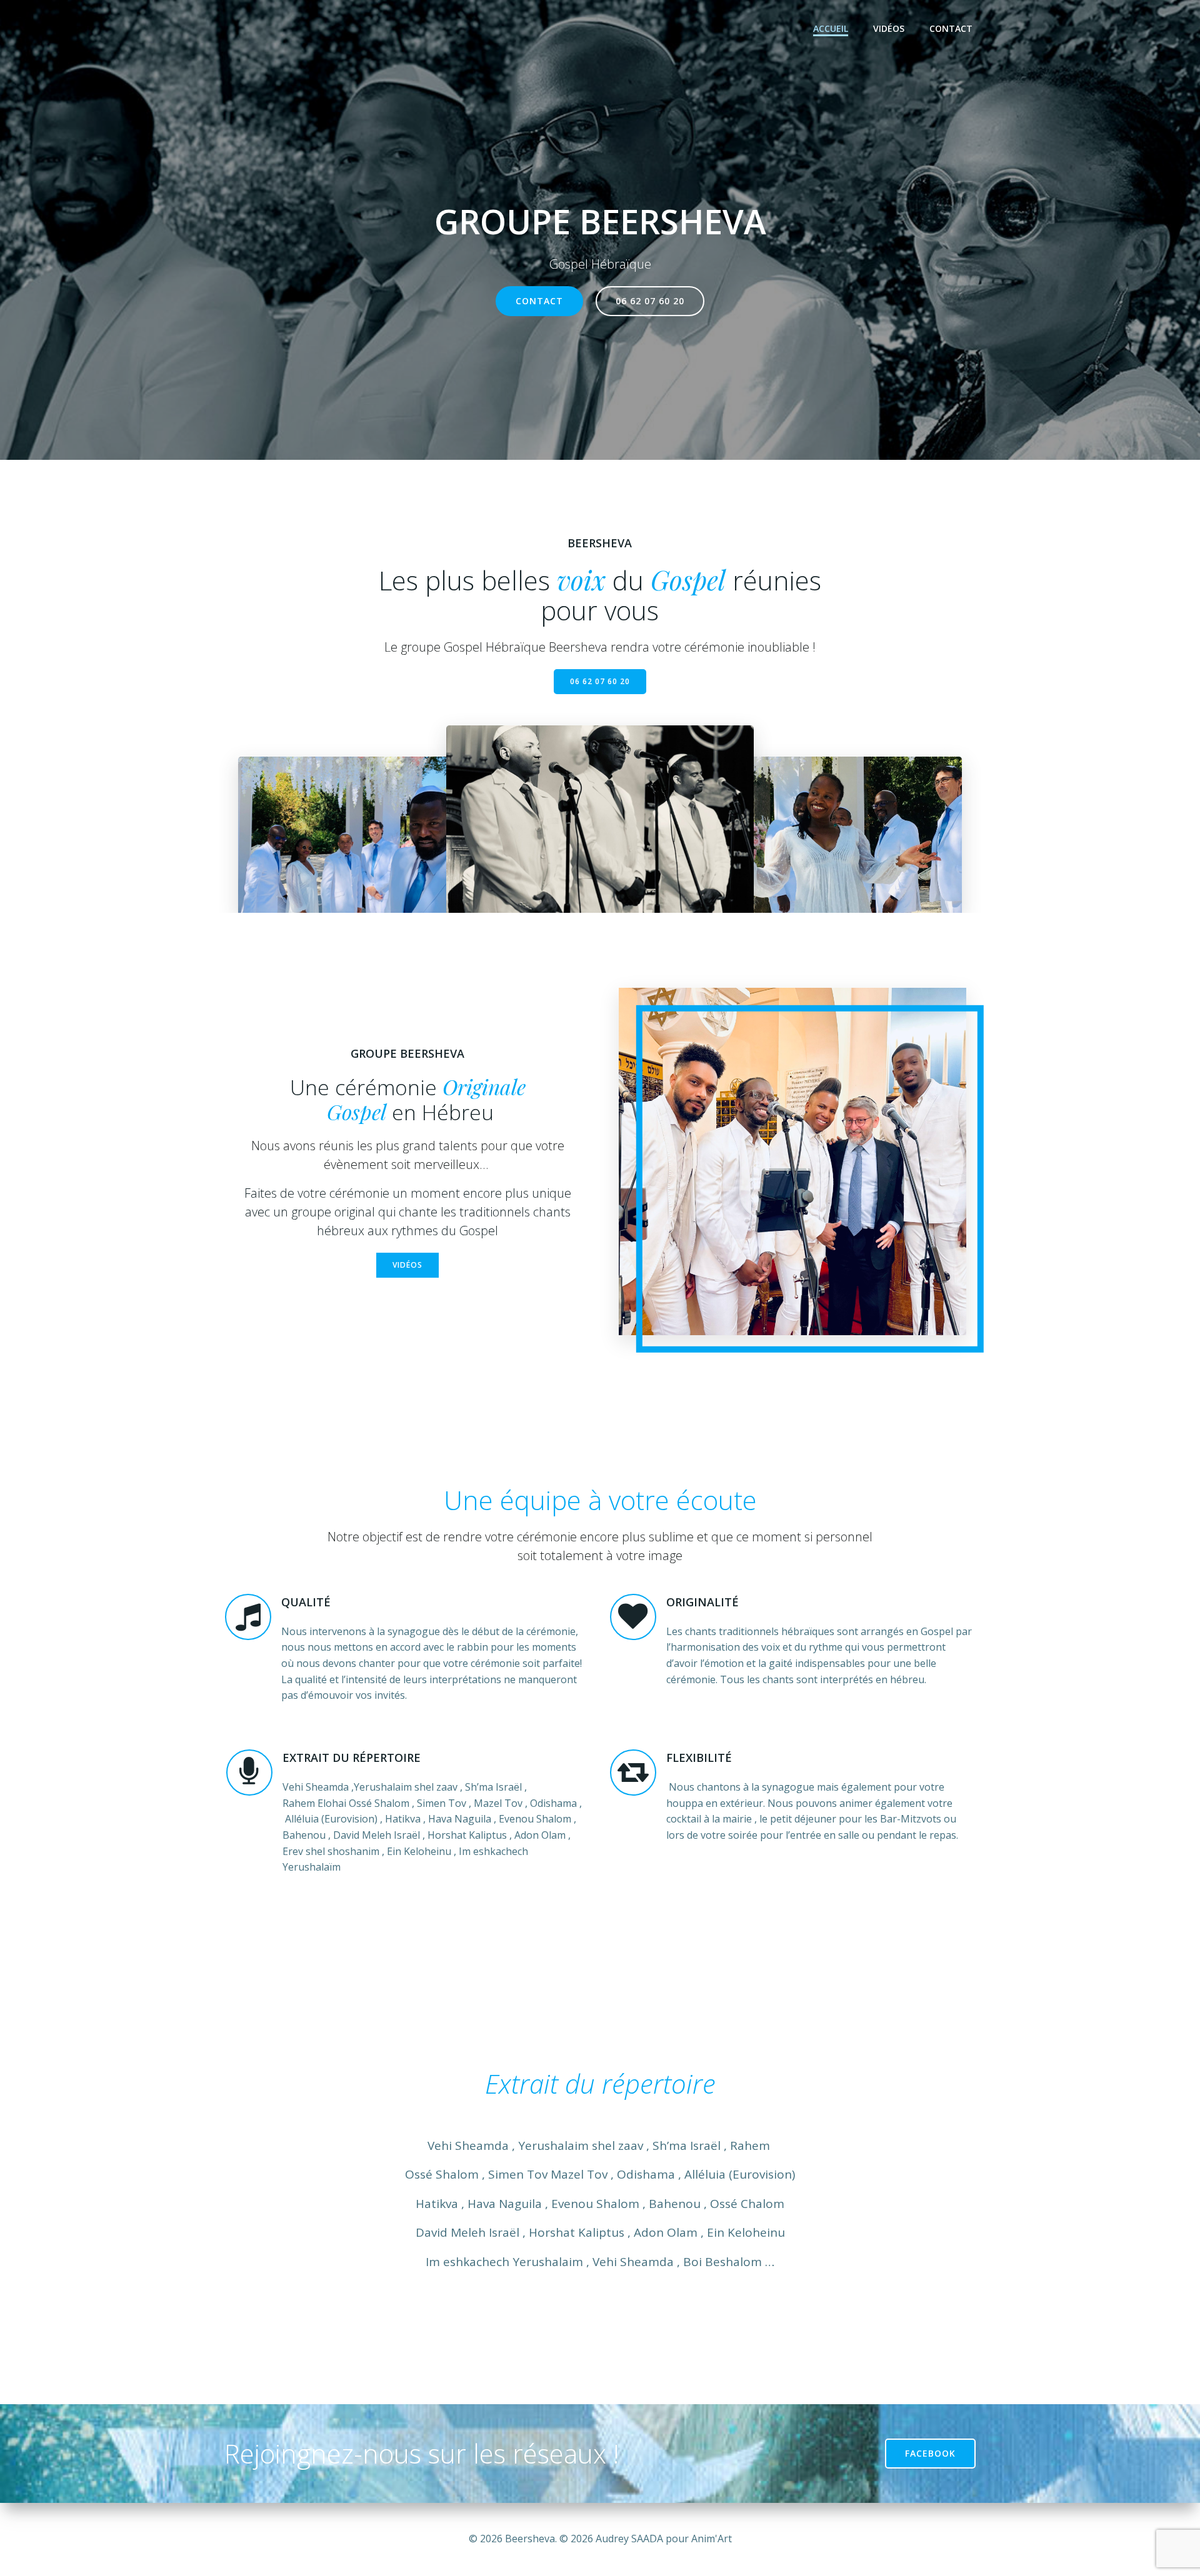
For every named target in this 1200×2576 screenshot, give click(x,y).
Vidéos (889, 28)
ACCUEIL (831, 28)
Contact (951, 28)
